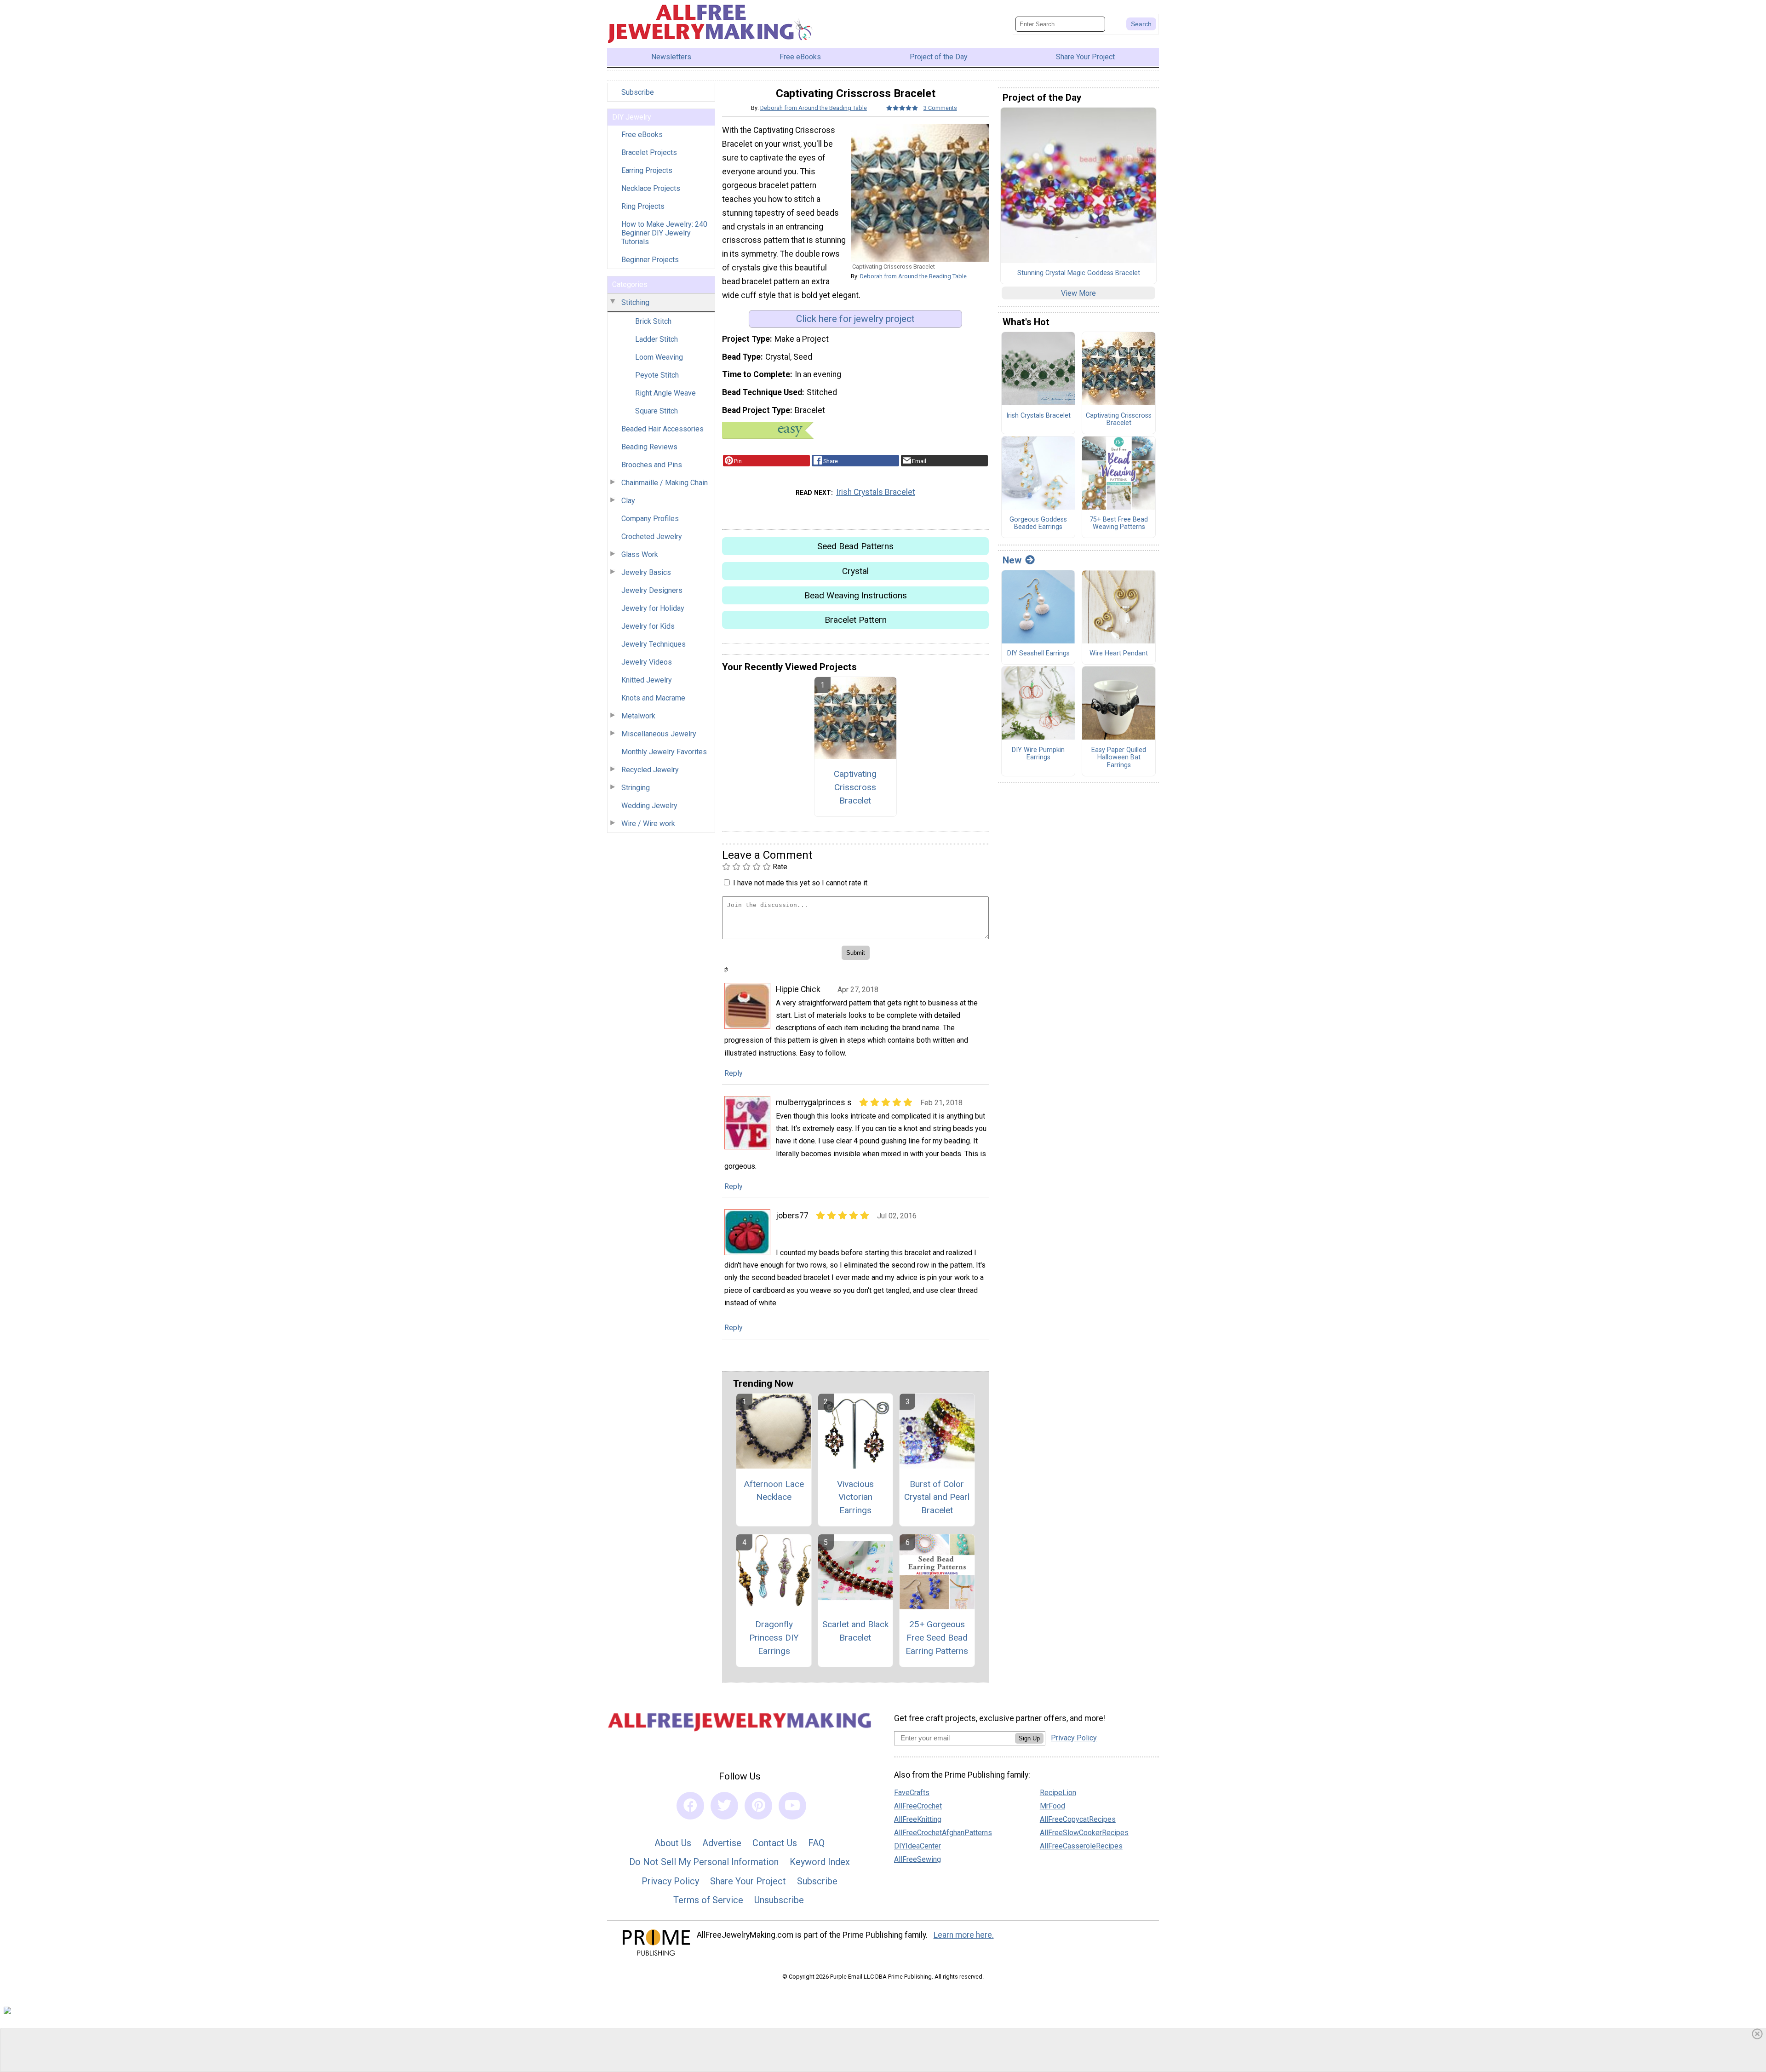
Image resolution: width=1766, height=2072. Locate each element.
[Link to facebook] (690, 1806)
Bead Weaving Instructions (856, 595)
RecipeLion (1058, 1793)
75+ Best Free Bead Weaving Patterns (1119, 524)
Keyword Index (820, 1862)
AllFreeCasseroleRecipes (1081, 1846)
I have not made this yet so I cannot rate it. (801, 883)
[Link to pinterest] (758, 1806)
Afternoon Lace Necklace (774, 1491)
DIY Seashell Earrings (1038, 654)
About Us (673, 1843)
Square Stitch (657, 411)
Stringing (636, 788)
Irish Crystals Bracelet (876, 492)
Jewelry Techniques (654, 644)
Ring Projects (643, 206)
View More (1078, 293)
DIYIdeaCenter (917, 1846)
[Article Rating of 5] (902, 108)
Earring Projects (647, 170)
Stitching (635, 302)
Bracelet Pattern (856, 620)
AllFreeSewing (917, 1859)
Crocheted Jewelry (652, 537)
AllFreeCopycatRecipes (1078, 1819)
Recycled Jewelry (650, 770)
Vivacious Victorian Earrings (855, 1497)
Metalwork (638, 716)
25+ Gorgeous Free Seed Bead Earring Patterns (937, 1638)
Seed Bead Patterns (855, 546)
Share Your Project (748, 1881)
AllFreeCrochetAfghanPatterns (943, 1833)
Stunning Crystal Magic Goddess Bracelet (1079, 273)
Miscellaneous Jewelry (659, 734)
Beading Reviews (649, 447)
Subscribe (638, 92)
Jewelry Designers (652, 590)
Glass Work (640, 554)
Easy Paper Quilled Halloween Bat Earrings (1119, 758)
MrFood (1052, 1806)
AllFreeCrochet (918, 1806)
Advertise (722, 1843)
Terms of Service (708, 1900)
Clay (628, 501)
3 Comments (940, 108)
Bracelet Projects (649, 152)
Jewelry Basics (646, 572)
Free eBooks (642, 135)
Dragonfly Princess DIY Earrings (774, 1638)
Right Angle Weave (665, 393)
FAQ (816, 1843)
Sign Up (1029, 1738)
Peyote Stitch (657, 375)
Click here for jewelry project (855, 319)
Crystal (855, 571)
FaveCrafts (912, 1793)
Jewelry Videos (647, 662)
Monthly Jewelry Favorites (664, 752)
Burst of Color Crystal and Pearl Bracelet (937, 1497)
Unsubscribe (779, 1900)
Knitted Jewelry (647, 680)
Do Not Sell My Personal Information (704, 1862)
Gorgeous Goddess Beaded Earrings (1038, 524)
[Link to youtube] (792, 1806)
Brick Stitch (653, 321)
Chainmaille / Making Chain (665, 483)
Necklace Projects (651, 188)
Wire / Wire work (648, 824)
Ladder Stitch (657, 339)
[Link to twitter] (724, 1806)
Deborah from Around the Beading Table (814, 108)
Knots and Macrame (653, 698)
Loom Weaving (659, 357)
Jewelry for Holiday (653, 608)
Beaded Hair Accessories (662, 429)
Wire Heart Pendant (1119, 654)
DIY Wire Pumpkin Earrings (1038, 754)
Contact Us (775, 1843)
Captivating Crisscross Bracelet (855, 787)
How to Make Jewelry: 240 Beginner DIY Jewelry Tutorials (664, 233)
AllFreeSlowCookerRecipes (1084, 1833)
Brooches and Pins (652, 465)
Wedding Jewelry (649, 806)
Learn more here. (964, 1935)
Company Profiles (650, 519)
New (1012, 560)
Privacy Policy (670, 1881)
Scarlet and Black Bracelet (855, 1631)
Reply (734, 1073)
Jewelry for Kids (648, 626)
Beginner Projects (650, 260)
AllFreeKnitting (918, 1819)
